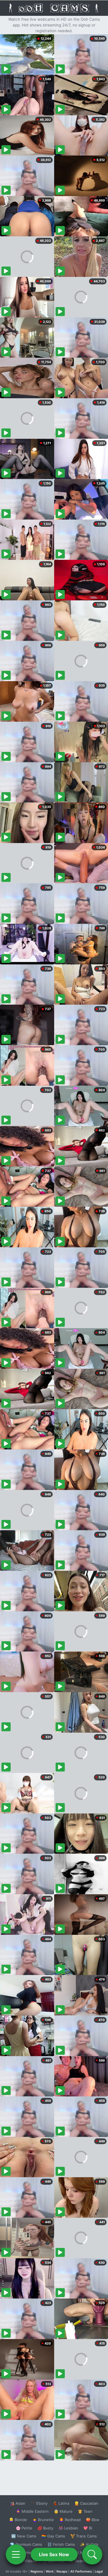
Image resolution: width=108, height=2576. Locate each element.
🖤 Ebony (39, 2503)
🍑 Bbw (93, 2520)
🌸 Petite (24, 2528)
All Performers (81, 2571)
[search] (92, 2554)
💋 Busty (45, 2528)
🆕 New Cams (24, 2536)
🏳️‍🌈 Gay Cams (53, 2536)
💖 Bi (88, 2528)
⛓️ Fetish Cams (61, 2544)
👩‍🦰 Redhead (70, 2520)
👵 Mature (63, 2511)
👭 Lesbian (68, 2528)
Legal (99, 2571)
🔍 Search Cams (84, 2561)
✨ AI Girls (89, 2544)
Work (50, 2571)
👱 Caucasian (86, 2503)
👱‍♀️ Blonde (18, 2520)
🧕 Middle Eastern (32, 2511)
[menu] (16, 2554)
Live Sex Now (54, 2554)
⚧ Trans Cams (84, 2536)
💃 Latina (61, 2503)
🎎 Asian (18, 2503)
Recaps (62, 2571)
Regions (37, 2571)
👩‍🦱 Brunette (43, 2520)
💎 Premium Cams (26, 2544)
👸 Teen (85, 2511)
